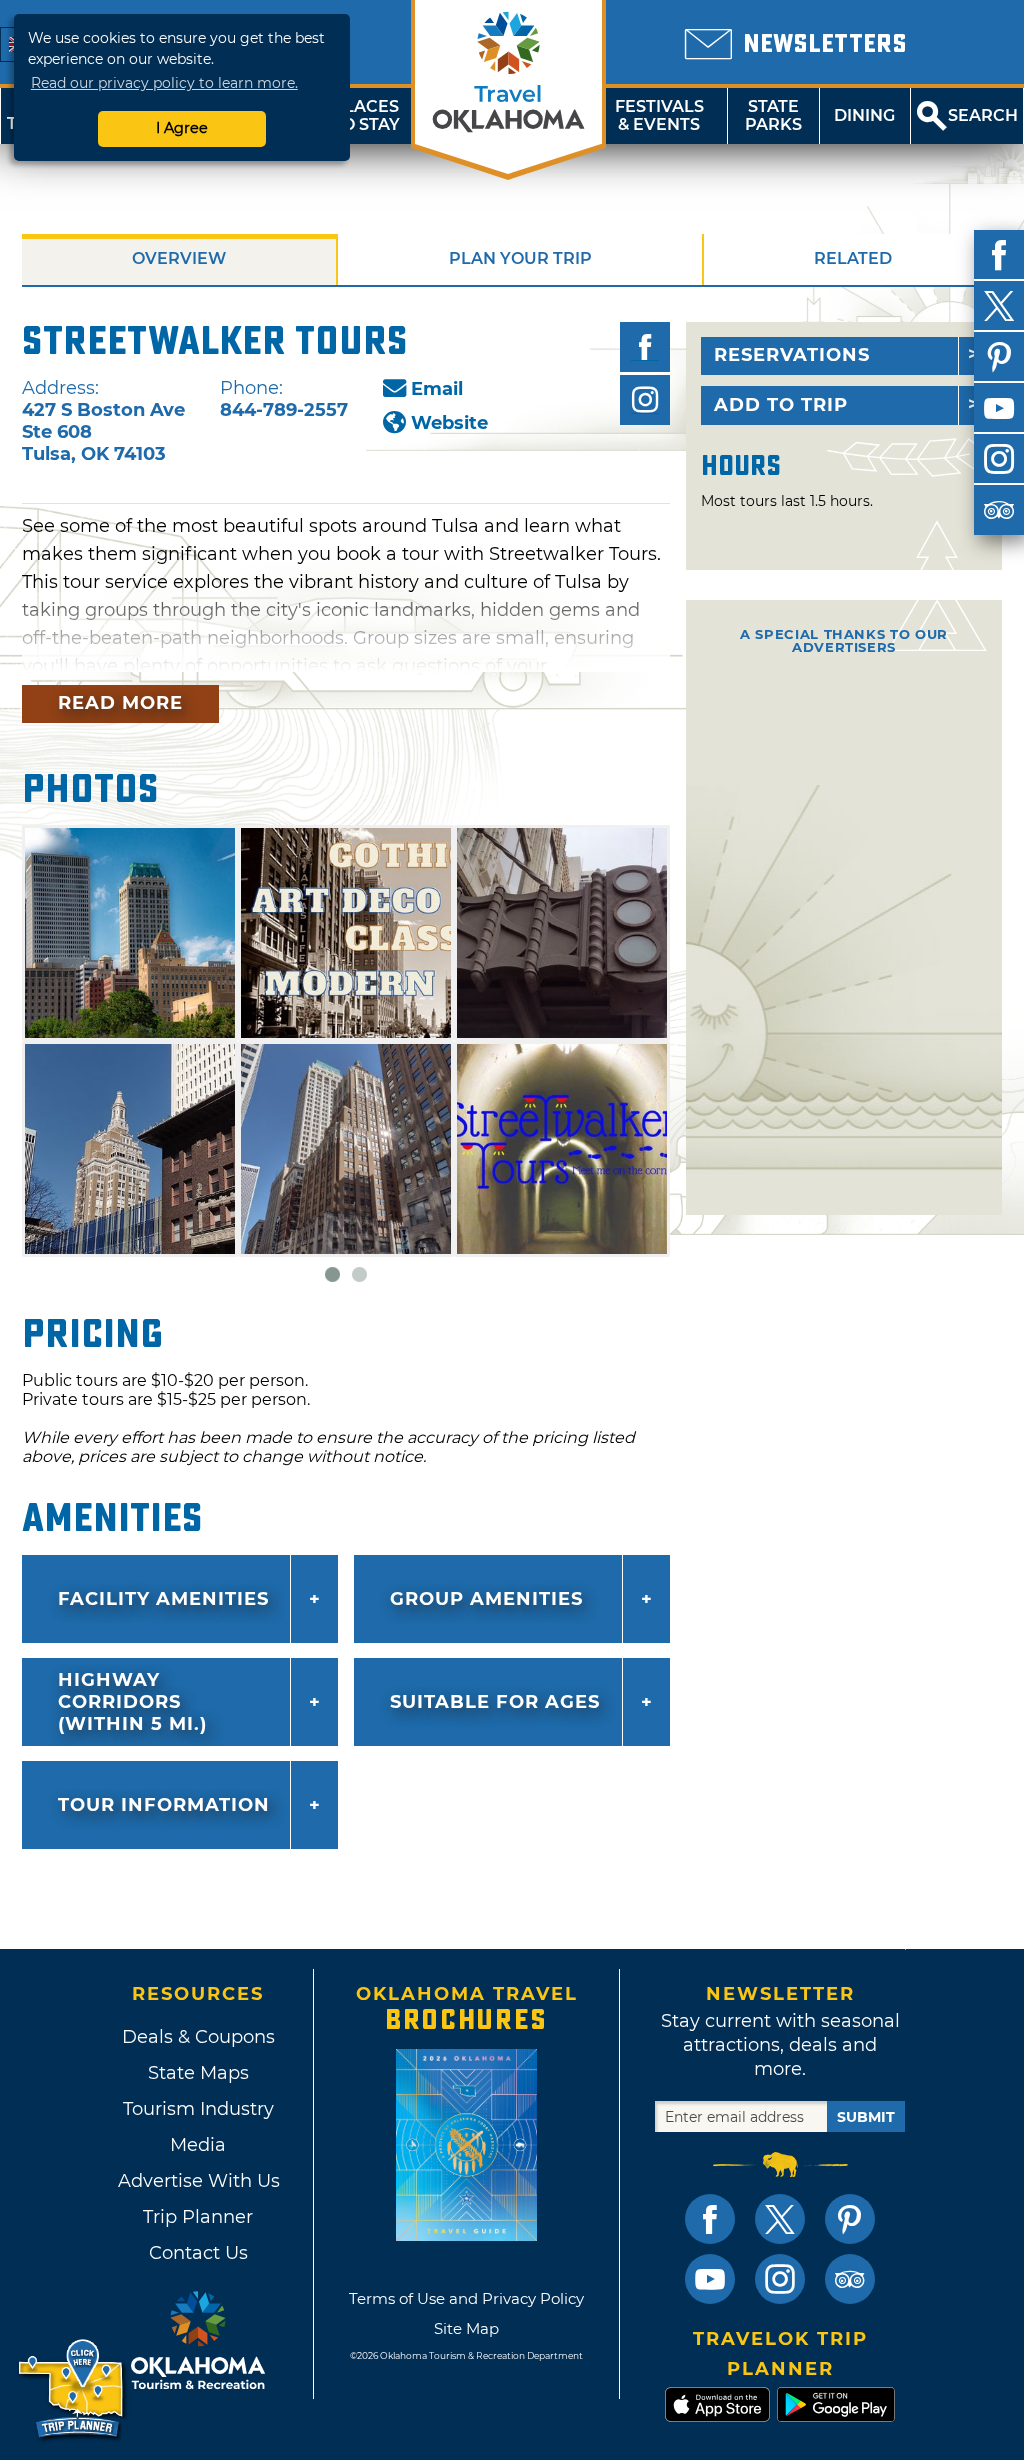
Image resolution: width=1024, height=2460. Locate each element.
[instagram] (999, 459)
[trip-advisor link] (850, 2279)
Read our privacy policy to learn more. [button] (164, 83)
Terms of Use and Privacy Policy (466, 2298)
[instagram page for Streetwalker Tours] (645, 400)
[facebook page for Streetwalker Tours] (645, 347)
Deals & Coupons (198, 2037)
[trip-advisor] (999, 510)
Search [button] (983, 115)
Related (853, 258)
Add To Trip (781, 405)
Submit (866, 2117)
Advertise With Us (198, 2181)
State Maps (198, 2073)
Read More (120, 703)
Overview (179, 258)
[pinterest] (999, 357)
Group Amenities (486, 1599)
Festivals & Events (659, 115)
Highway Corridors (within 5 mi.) (132, 1702)
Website (449, 423)
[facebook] (999, 255)
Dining (864, 115)
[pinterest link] (850, 2219)
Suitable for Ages (495, 1702)
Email (437, 389)
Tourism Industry (198, 2109)
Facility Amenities (163, 1599)
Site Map (466, 2328)
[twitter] (999, 306)
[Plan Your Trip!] (72, 2389)
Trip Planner (198, 2217)
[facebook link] (710, 2219)
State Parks (773, 115)
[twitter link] (780, 2219)
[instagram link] (780, 2279)
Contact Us (198, 2253)
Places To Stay (366, 115)
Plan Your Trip (520, 258)
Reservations (792, 355)
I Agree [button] (182, 128)
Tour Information (164, 1805)
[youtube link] (710, 2279)
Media (198, 2145)
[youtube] (999, 408)
